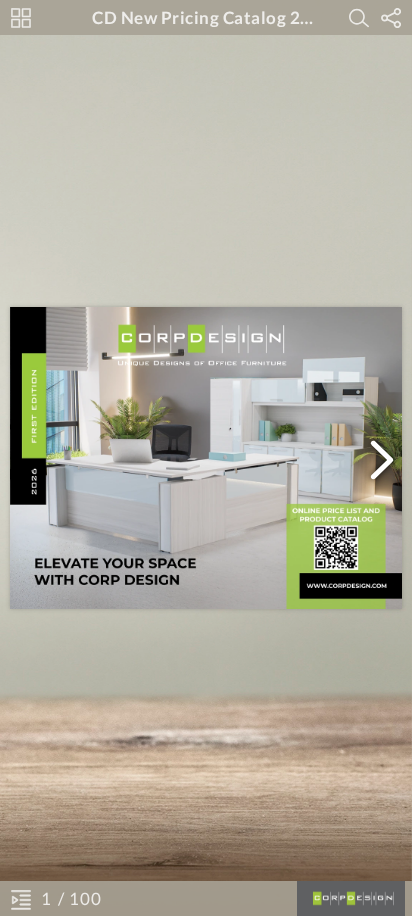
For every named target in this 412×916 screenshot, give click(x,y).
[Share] (391, 18)
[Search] (359, 18)
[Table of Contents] (21, 899)
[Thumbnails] (21, 18)
